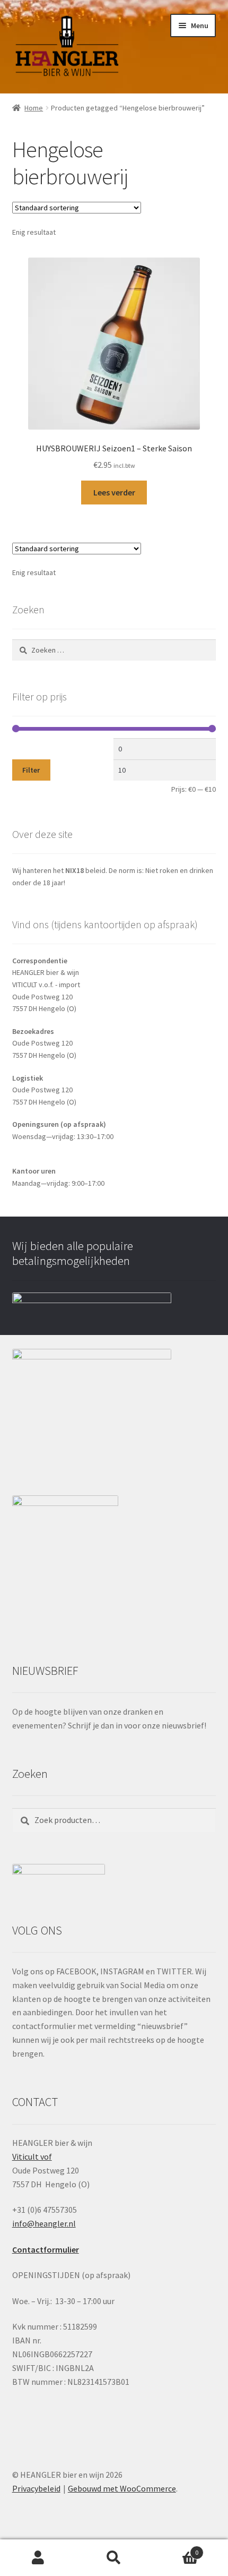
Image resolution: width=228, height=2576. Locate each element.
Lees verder (114, 492)
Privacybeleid (36, 2488)
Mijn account (38, 2558)
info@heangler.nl (44, 2223)
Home (34, 108)
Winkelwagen (176, 2549)
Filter (31, 770)
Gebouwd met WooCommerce (122, 2488)
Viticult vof (32, 2156)
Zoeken (114, 2558)
